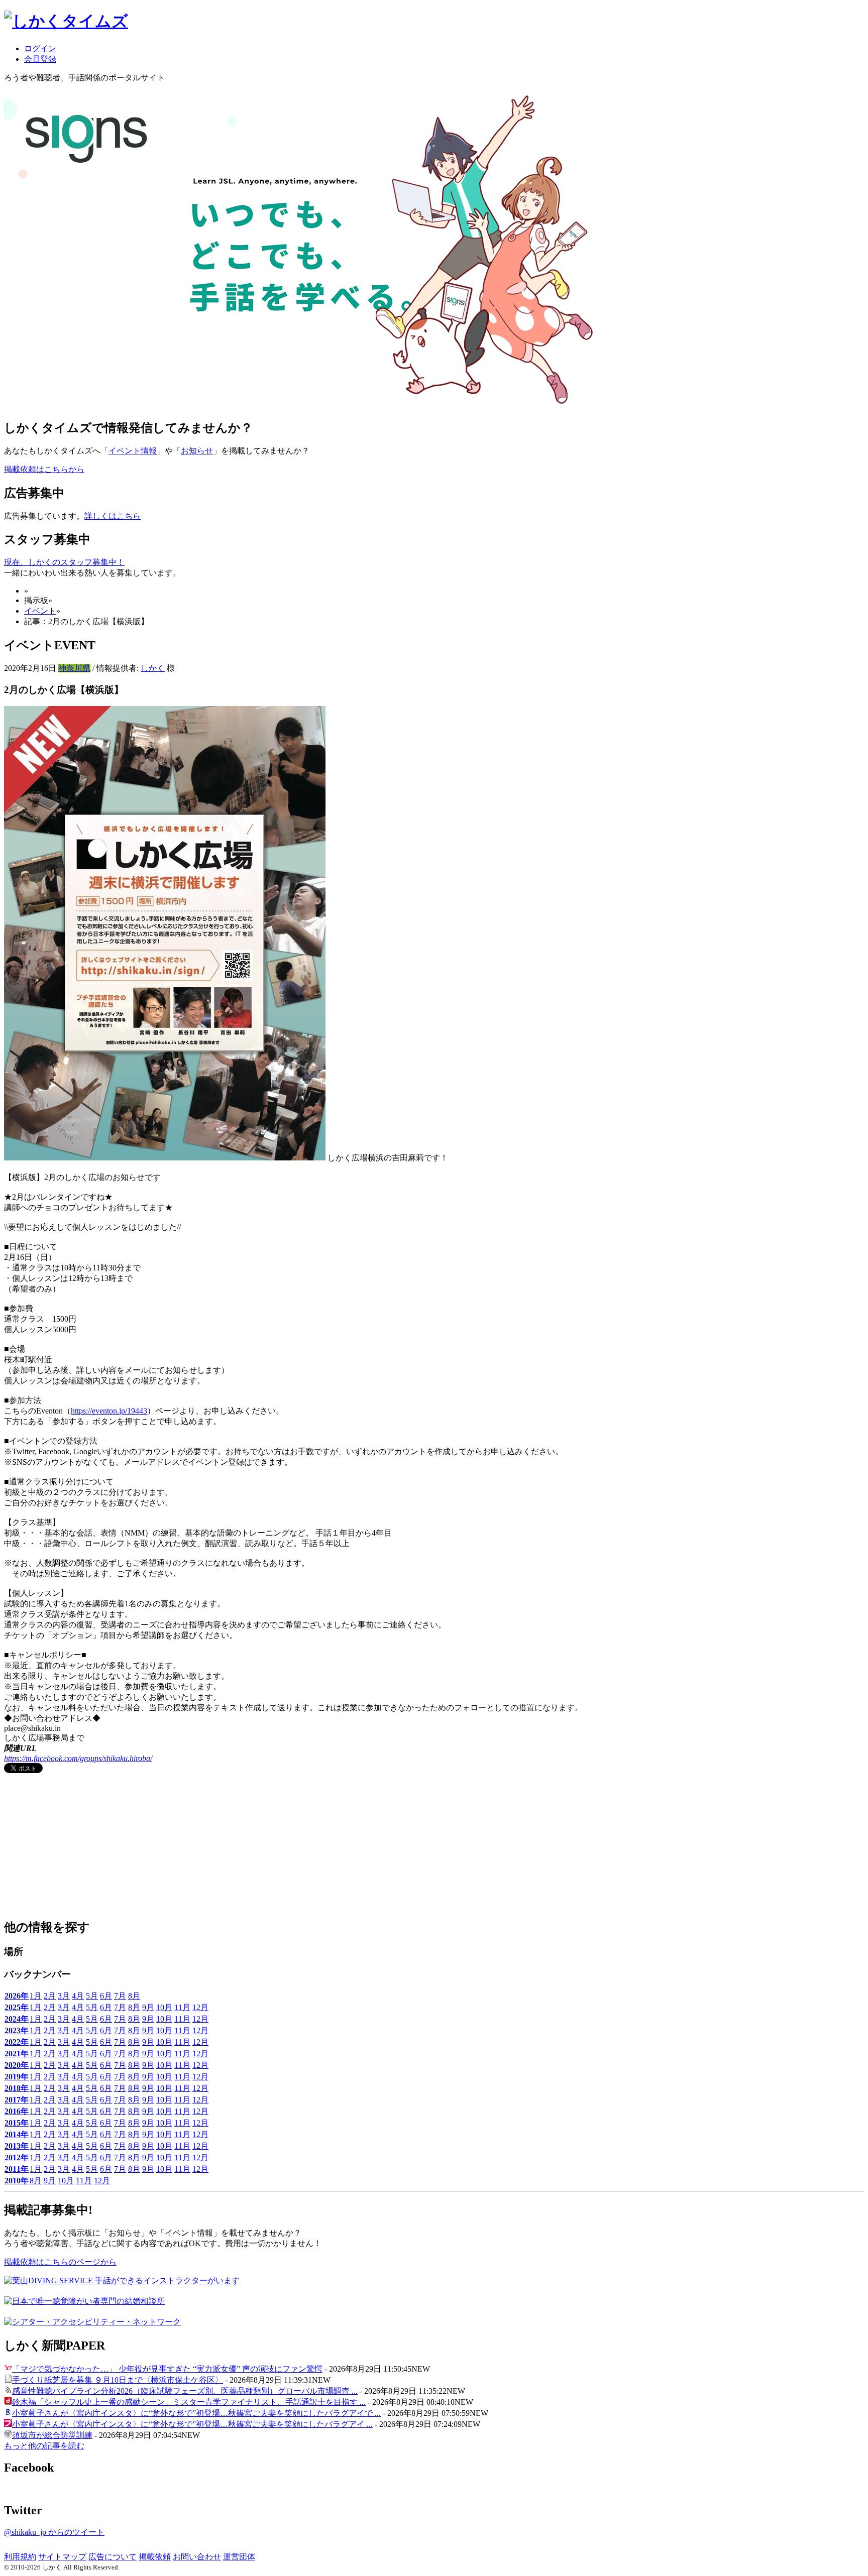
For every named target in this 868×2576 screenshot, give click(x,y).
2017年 (17, 2100)
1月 (36, 1996)
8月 (134, 1996)
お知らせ (197, 451)
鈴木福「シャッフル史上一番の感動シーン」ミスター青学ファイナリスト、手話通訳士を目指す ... (189, 2402)
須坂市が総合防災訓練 (52, 2435)
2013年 (17, 2146)
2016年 (17, 2111)
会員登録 (40, 59)
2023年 (17, 2030)
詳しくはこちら (113, 516)
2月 (50, 1996)
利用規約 (20, 2557)
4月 (78, 1996)
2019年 (17, 2077)
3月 (64, 1996)
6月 (106, 1996)
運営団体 (239, 2557)
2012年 (17, 2157)
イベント (40, 611)
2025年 (17, 2007)
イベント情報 (133, 451)
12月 (200, 2007)
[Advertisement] (79, 1847)
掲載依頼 (155, 2557)
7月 (120, 1996)
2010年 (17, 2181)
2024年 (17, 2019)
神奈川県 (74, 668)
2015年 (17, 2123)
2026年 (17, 1996)
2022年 (17, 2042)
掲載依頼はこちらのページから (60, 2262)
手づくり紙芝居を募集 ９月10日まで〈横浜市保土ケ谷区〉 (118, 2380)
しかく (153, 668)
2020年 (17, 2065)
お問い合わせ (197, 2557)
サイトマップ (62, 2557)
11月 (182, 2007)
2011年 (17, 2169)
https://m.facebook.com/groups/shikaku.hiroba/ (78, 1758)
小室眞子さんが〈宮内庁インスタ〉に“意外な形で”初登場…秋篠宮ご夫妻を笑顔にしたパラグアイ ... (192, 2424)
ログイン (40, 48)
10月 (164, 2007)
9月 (148, 2007)
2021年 (17, 2054)
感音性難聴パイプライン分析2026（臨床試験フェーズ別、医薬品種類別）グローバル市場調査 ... (185, 2391)
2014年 (17, 2134)
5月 (92, 1996)
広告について (113, 2557)
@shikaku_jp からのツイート (54, 2532)
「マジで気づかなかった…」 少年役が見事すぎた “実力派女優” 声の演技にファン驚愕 (167, 2369)
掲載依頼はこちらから (44, 469)
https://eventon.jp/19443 (109, 1411)
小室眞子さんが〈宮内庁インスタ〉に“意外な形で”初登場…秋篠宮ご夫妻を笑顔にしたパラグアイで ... (196, 2413)
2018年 (17, 2088)
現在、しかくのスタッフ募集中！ (64, 562)
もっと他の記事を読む (44, 2446)
